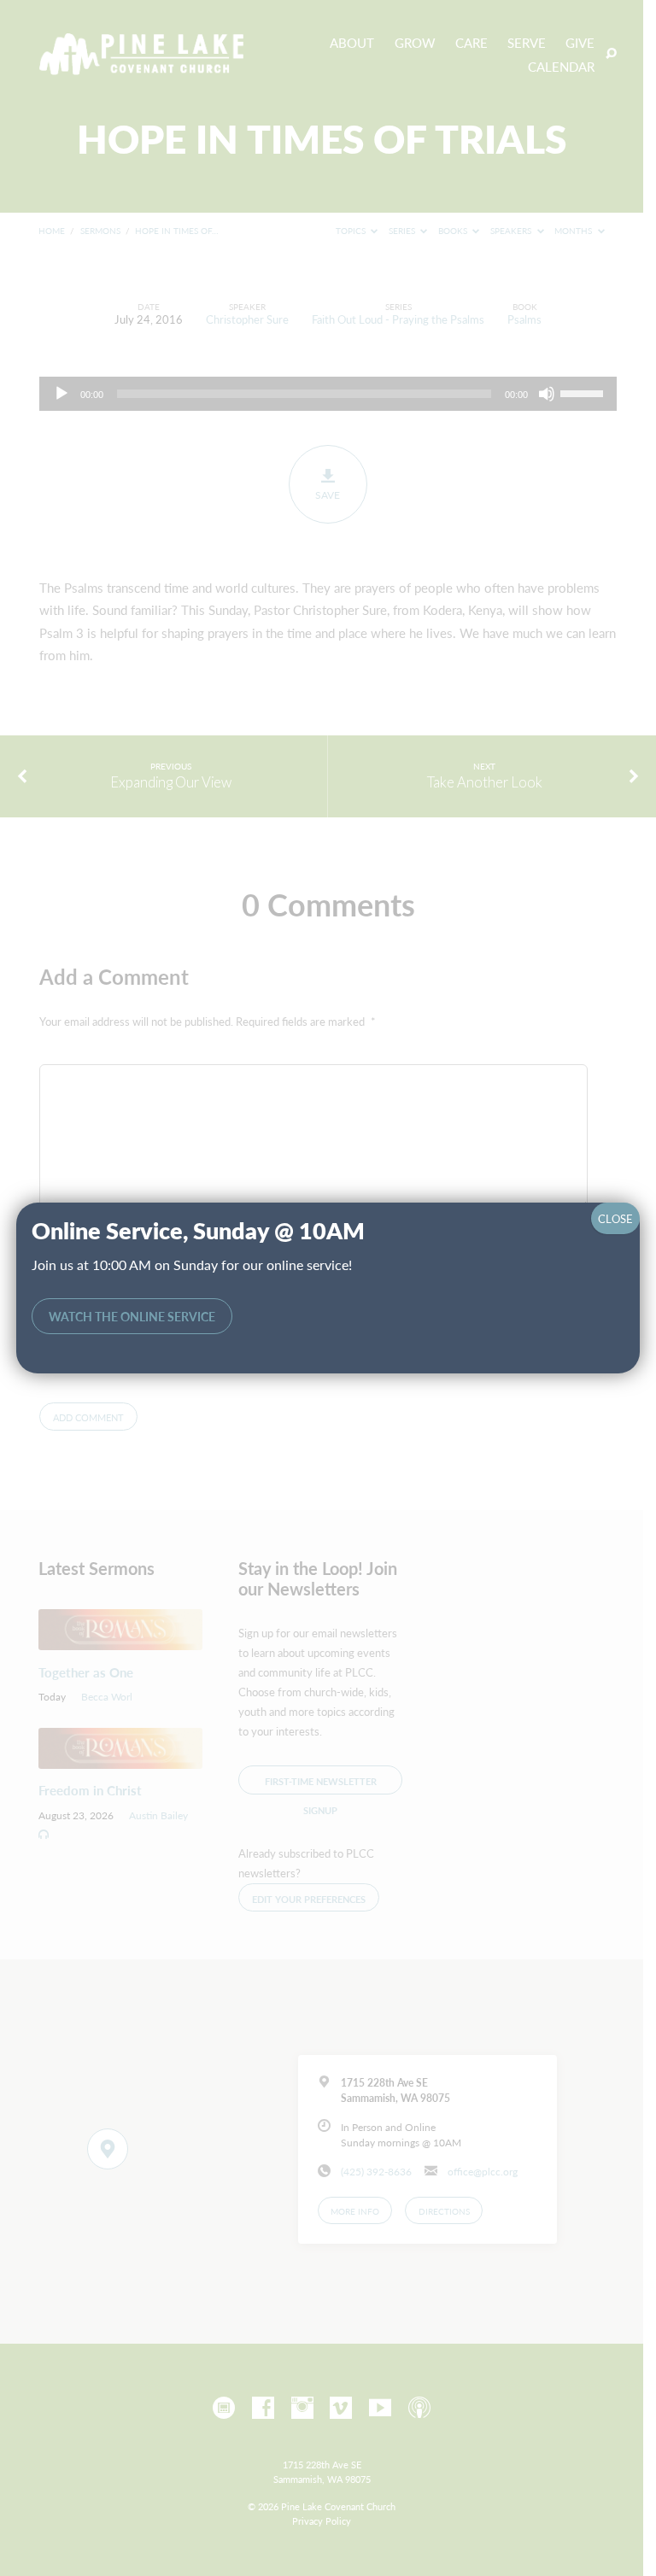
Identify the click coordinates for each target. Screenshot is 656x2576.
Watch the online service (132, 1317)
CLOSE (615, 1218)
